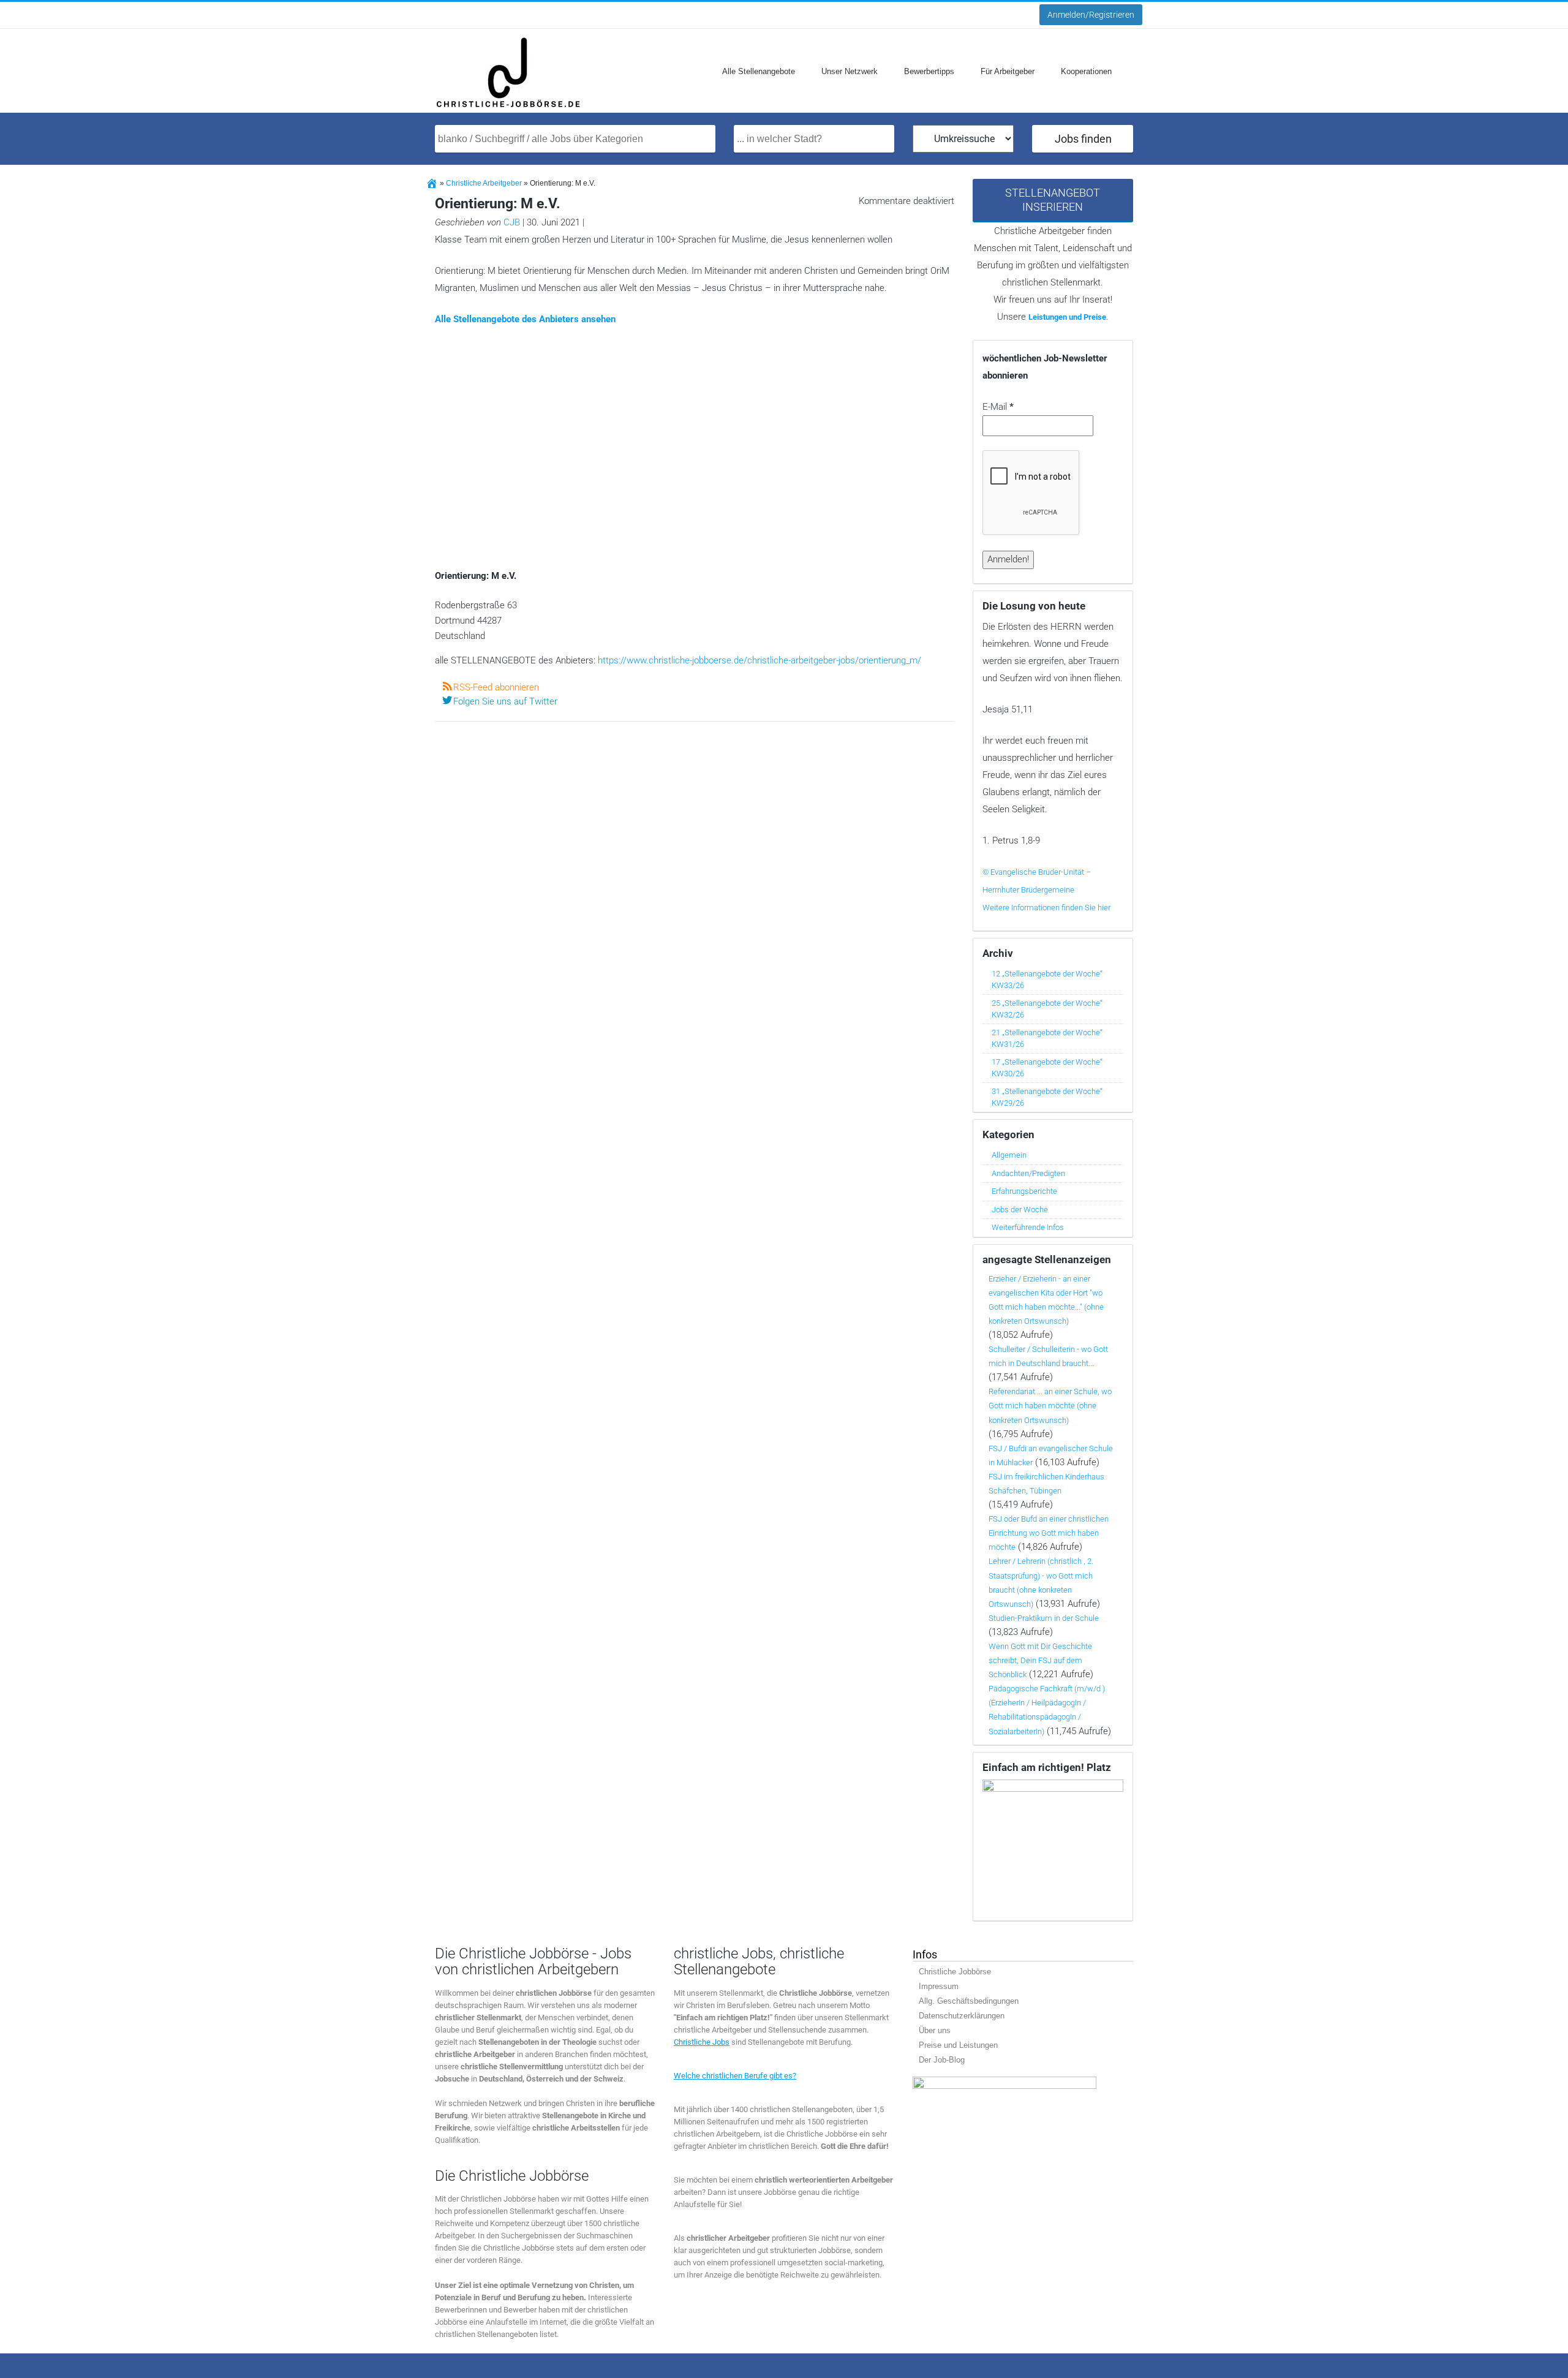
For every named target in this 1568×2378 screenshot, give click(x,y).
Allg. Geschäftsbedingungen (969, 2001)
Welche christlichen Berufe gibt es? (735, 2076)
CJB (512, 222)
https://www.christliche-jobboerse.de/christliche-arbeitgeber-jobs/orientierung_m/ (759, 660)
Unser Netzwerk (850, 71)
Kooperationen (1086, 71)
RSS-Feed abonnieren (496, 687)
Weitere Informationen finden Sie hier (1046, 908)
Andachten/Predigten (1028, 1173)
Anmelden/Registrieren (1091, 15)
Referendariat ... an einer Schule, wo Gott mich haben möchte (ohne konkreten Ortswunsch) (1050, 1406)
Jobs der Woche (1020, 1210)
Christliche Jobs (702, 2042)
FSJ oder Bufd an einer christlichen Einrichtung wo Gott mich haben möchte (1049, 1533)
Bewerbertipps (929, 71)
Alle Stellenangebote (759, 71)
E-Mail (998, 407)
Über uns (935, 2030)
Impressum (939, 1986)
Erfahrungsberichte (1024, 1191)
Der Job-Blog (942, 2060)
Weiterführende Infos (1028, 1227)
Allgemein (1009, 1155)
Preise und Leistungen (958, 2045)
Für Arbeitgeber (1008, 71)
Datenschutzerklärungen (962, 2016)
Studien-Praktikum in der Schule (1044, 1618)
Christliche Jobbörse (955, 1972)
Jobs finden (1083, 139)
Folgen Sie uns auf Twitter (505, 701)
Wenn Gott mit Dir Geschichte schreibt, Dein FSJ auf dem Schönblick (1040, 1660)
